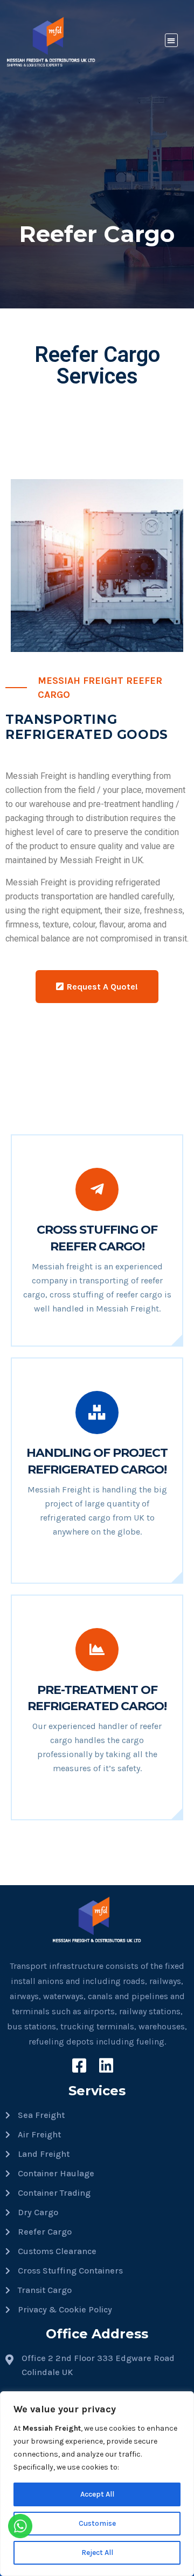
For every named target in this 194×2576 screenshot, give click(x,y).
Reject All (97, 2553)
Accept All (97, 2494)
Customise (97, 2523)
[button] (172, 40)
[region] (97, 2484)
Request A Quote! (102, 987)
